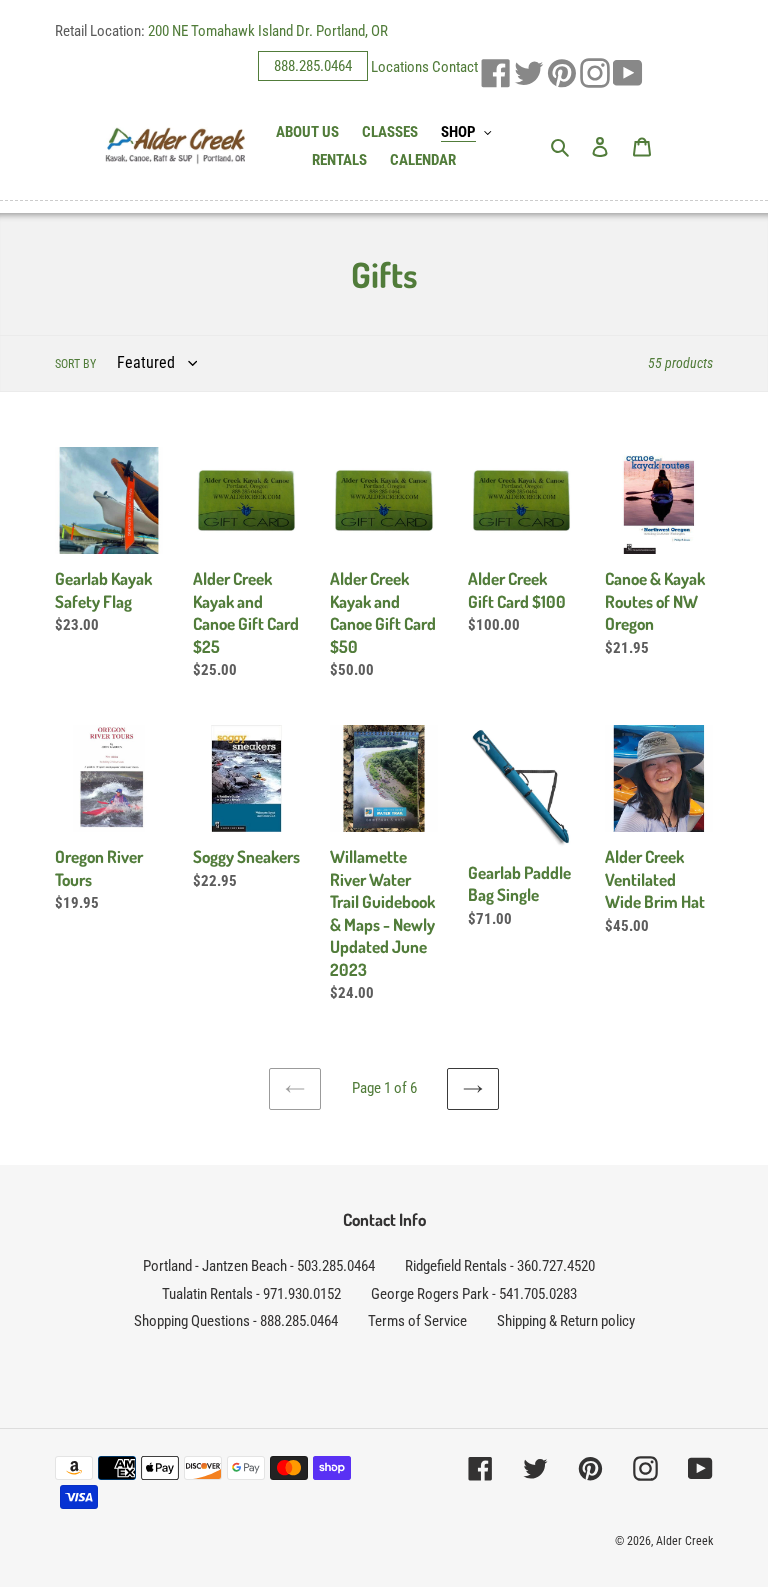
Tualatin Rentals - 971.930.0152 (251, 1294)
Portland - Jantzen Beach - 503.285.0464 (259, 1266)
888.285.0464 (313, 66)
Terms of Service (417, 1321)
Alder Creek (684, 1541)
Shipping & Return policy (566, 1321)
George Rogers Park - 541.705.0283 (474, 1294)
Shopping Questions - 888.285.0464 (236, 1321)
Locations (400, 66)
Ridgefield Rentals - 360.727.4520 (500, 1266)
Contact (455, 66)
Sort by (75, 364)
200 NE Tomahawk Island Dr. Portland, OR (268, 31)
